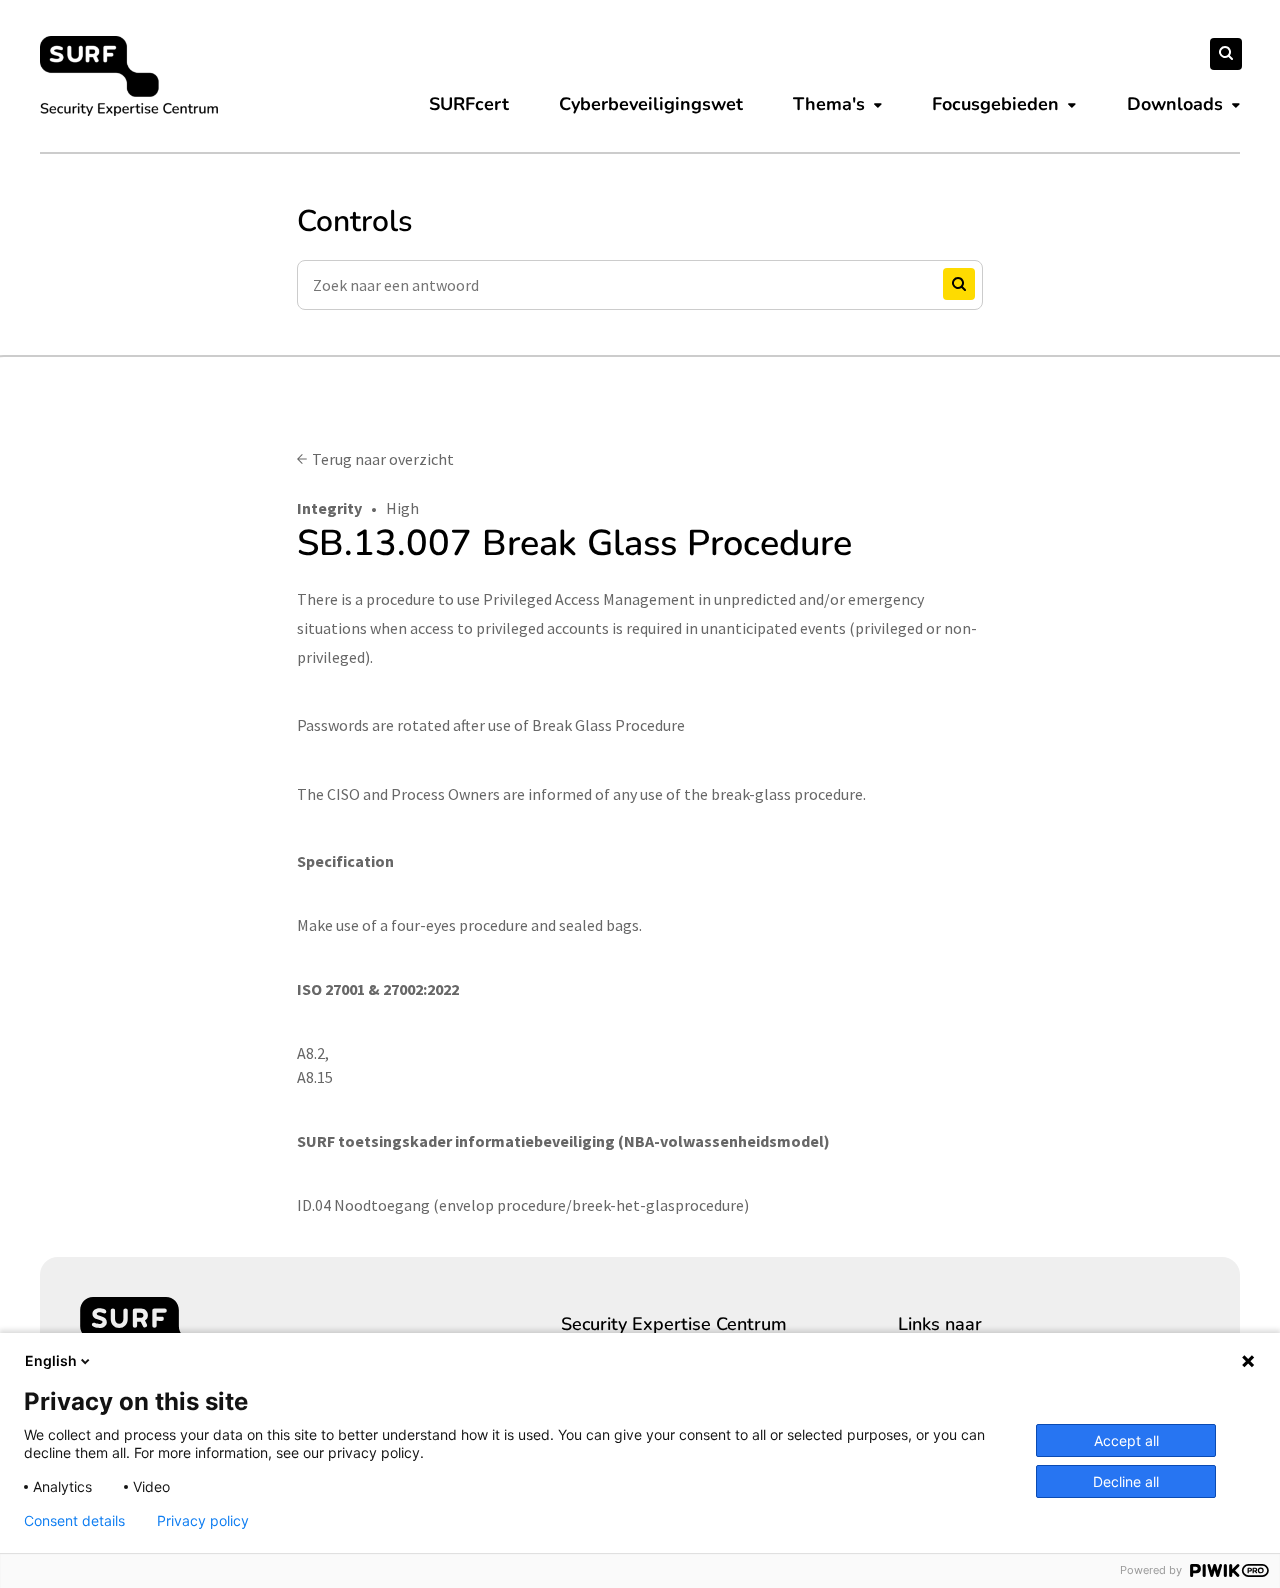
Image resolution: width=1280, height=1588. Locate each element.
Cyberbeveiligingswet (651, 104)
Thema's (829, 104)
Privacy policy (203, 1521)
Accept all (1126, 1440)
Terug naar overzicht (383, 459)
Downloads (1175, 104)
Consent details (74, 1521)
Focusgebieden (995, 104)
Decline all (1126, 1481)
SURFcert (469, 104)
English (51, 1360)
